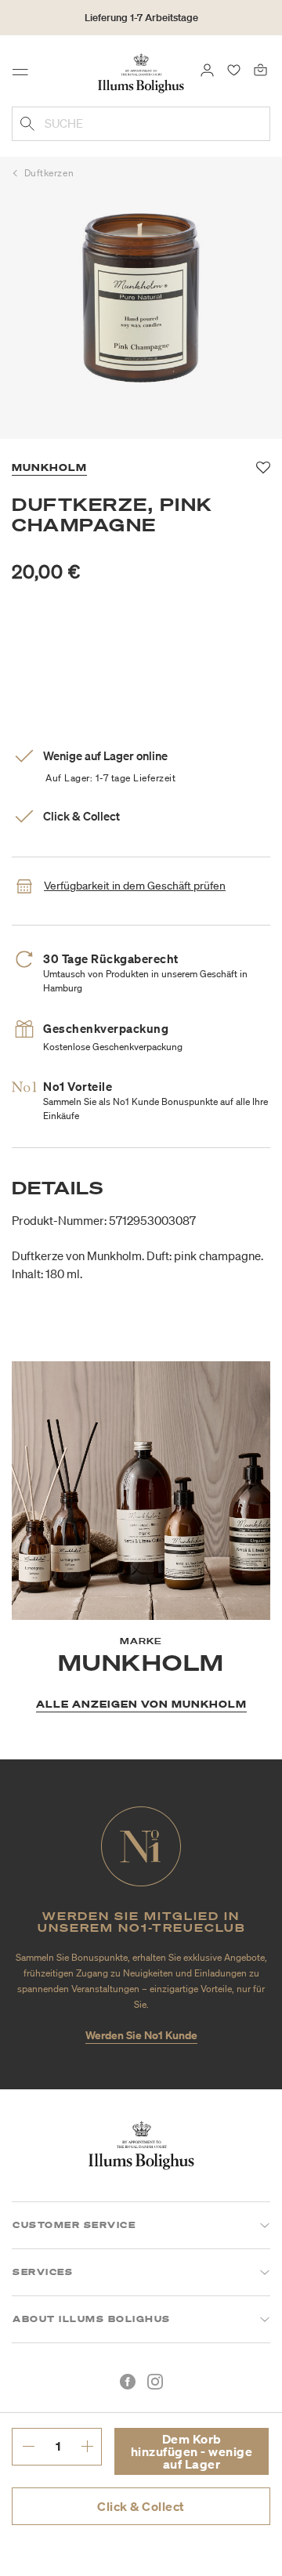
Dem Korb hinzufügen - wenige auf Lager (192, 2451)
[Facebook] (128, 2382)
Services (43, 2272)
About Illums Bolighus (92, 2319)
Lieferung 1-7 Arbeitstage (141, 18)
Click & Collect (141, 2506)
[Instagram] (155, 2382)
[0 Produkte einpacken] (260, 69)
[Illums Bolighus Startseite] (141, 72)
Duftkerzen (49, 173)
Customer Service (74, 2225)
